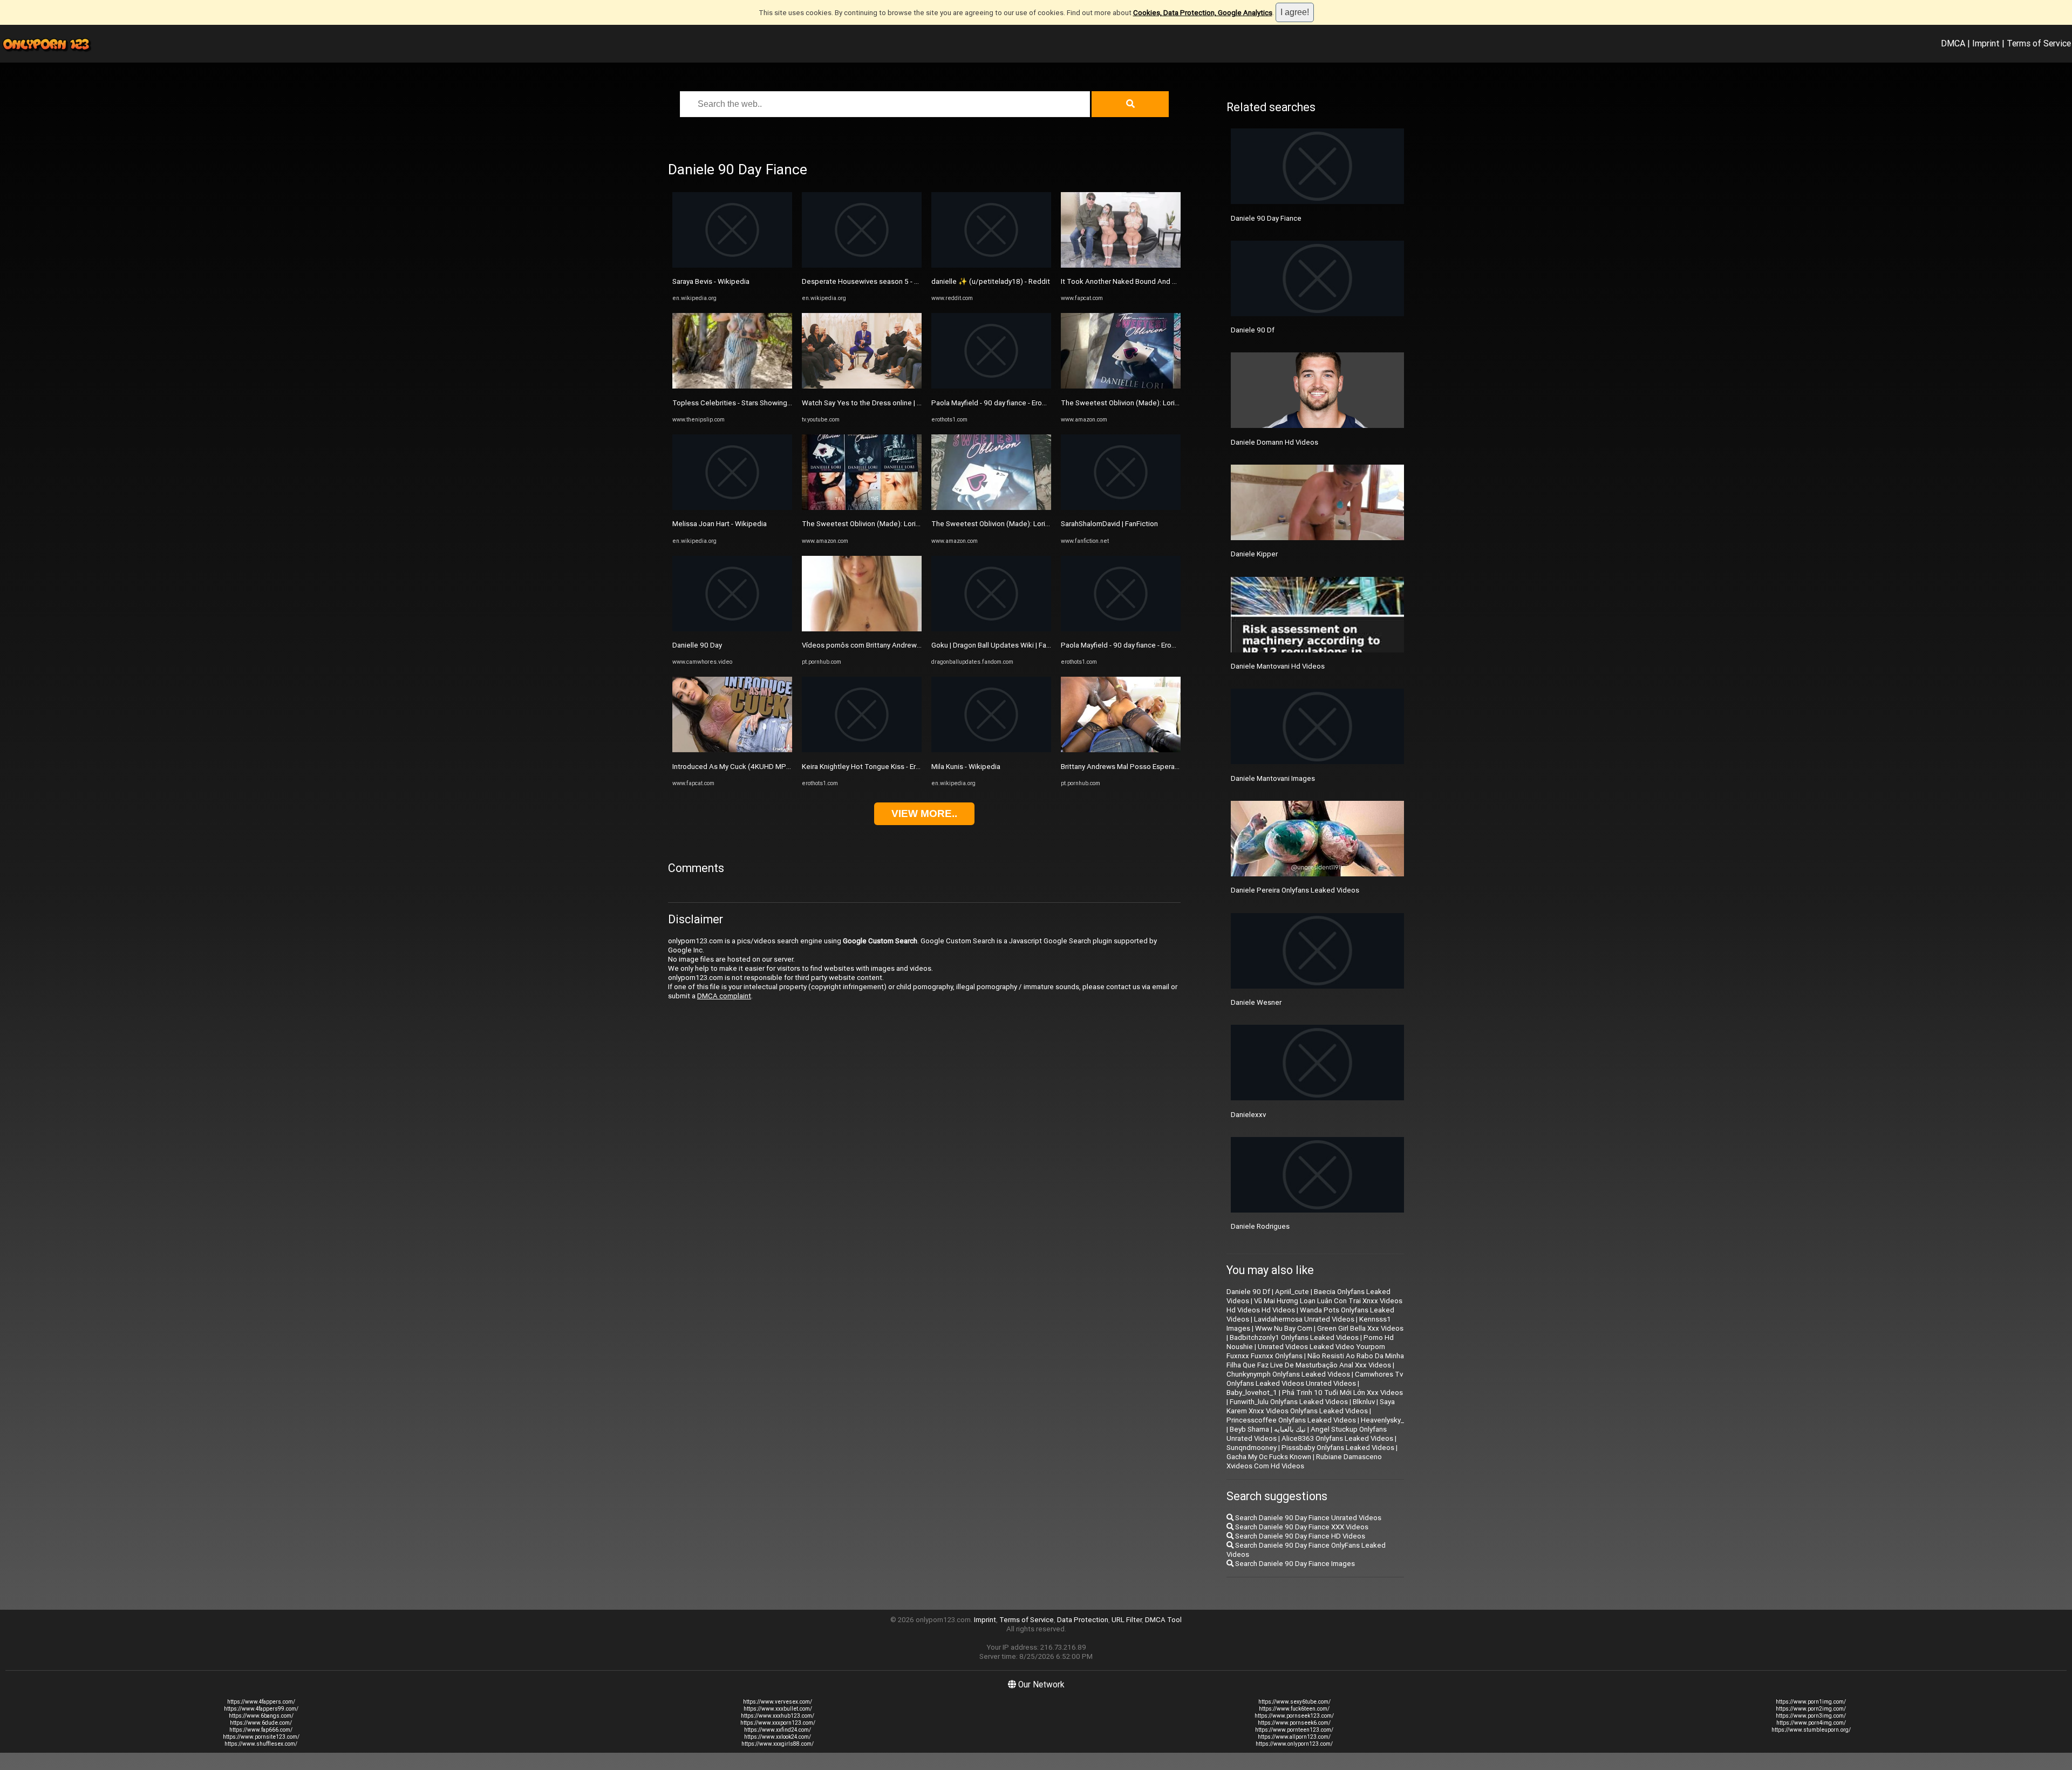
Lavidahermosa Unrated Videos (1304, 1319)
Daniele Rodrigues (1260, 1226)
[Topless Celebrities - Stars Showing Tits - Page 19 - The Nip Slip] (732, 386)
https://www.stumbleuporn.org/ (1811, 1730)
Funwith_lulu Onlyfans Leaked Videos (1289, 1402)
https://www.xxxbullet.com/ (778, 1709)
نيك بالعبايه (1290, 1429)
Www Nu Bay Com (1284, 1328)
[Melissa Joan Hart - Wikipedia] (732, 508)
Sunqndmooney (1252, 1448)
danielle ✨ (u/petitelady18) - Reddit (991, 281)
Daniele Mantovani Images (1273, 778)
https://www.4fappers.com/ (261, 1702)
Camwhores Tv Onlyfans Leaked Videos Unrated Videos (1315, 1379)
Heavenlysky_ (1382, 1420)
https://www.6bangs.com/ (261, 1716)
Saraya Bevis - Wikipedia (711, 281)
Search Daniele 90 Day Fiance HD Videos (1299, 1536)
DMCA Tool (1163, 1620)
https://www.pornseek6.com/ (1294, 1723)
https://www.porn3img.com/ (1811, 1716)
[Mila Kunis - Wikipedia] (991, 750)
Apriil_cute (1292, 1292)
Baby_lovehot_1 (1252, 1393)
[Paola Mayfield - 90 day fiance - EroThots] (991, 386)
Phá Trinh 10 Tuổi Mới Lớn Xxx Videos (1342, 1393)
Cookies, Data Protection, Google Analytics (1203, 13)
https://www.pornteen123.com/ (1294, 1730)
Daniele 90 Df (1253, 330)
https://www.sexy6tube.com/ (1294, 1702)
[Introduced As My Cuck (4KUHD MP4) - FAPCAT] (732, 750)
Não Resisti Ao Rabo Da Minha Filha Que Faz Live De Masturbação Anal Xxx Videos (1315, 1360)
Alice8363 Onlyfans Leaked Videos (1337, 1438)
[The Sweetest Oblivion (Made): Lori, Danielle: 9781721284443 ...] (862, 508)
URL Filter (1127, 1620)
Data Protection (1083, 1620)
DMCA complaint (724, 996)
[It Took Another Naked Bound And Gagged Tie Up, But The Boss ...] (1121, 265)
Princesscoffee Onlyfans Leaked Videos (1291, 1420)
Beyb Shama (1249, 1429)
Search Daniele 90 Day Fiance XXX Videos (1301, 1527)
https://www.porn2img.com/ (1811, 1709)
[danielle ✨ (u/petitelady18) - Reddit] (991, 265)
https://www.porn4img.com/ (1811, 1723)
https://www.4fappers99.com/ (261, 1709)
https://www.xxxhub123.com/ (778, 1716)
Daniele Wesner (1256, 1002)
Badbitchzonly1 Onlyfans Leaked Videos (1294, 1337)
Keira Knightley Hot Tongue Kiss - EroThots (871, 767)
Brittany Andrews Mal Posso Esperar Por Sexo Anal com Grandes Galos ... (1178, 767)
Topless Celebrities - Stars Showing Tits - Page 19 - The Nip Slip (776, 403)
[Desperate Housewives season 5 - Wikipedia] (862, 265)
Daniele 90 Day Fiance (1266, 218)
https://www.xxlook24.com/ (778, 1737)
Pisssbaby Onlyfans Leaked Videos (1338, 1448)
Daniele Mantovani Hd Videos (1278, 666)
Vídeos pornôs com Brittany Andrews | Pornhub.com (885, 645)
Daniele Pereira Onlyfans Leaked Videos (1295, 890)
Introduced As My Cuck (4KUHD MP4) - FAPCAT (749, 767)
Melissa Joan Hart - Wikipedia (720, 524)
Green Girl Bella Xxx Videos (1360, 1328)
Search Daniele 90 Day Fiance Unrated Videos (1307, 1518)
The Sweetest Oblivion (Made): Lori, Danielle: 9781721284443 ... (905, 524)
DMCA (1953, 43)
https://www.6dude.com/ (261, 1723)
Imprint (1986, 43)
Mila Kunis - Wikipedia (966, 767)
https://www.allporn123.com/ (1294, 1737)
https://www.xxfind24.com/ (778, 1730)
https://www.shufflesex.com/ (261, 1744)
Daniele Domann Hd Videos (1274, 442)
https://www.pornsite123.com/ (261, 1737)
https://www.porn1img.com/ (1811, 1702)
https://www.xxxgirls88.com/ (778, 1744)
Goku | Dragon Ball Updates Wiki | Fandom (998, 645)
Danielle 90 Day (697, 645)
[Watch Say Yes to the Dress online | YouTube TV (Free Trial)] (862, 386)
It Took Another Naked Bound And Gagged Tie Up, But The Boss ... (1167, 281)
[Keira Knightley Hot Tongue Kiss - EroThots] (862, 750)
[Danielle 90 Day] (732, 629)
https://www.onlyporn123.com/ (1294, 1744)
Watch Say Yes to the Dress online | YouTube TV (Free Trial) (898, 403)
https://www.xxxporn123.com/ (778, 1723)
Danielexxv (1248, 1115)
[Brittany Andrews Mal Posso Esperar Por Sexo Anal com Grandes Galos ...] (1121, 750)
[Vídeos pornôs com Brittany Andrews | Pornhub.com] (862, 629)
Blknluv (1364, 1402)
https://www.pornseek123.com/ (1294, 1716)
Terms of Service (2039, 43)
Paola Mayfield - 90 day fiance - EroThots (996, 403)
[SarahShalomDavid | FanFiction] (1121, 508)
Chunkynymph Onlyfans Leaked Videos (1288, 1374)
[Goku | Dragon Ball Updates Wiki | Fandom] (991, 629)
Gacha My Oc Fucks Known (1269, 1457)
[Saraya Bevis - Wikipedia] (732, 265)
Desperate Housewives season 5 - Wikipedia (874, 281)
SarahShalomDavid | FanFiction (1109, 524)
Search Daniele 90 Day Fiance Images (1294, 1564)
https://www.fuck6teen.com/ (1294, 1709)
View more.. (924, 813)
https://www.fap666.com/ (261, 1730)
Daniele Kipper (1254, 554)
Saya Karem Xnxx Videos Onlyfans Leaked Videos (1311, 1406)
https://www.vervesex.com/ (778, 1702)
